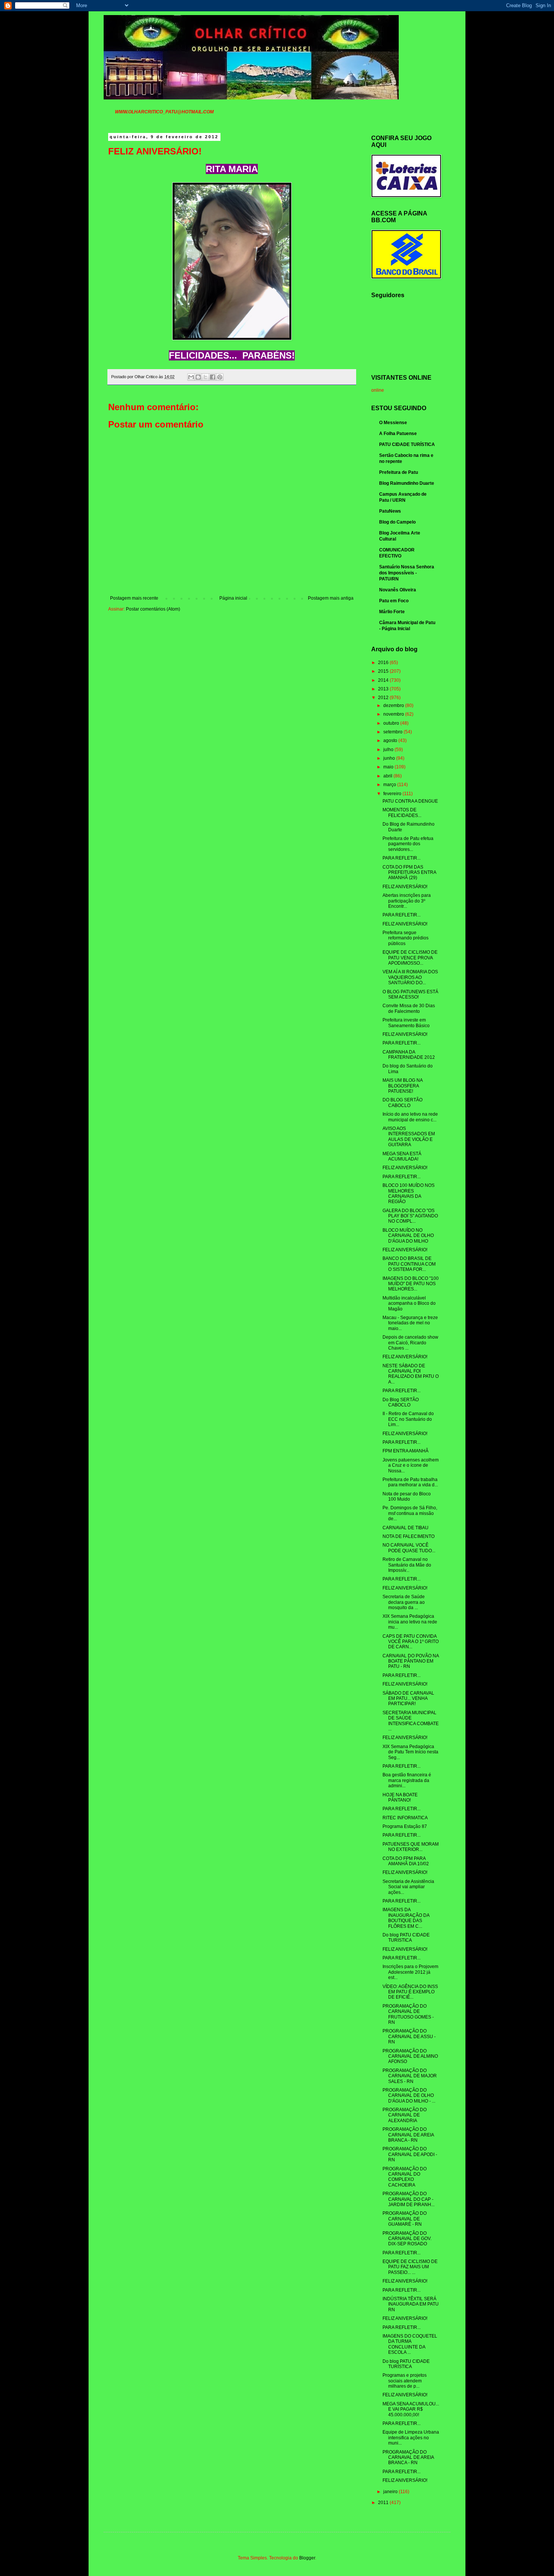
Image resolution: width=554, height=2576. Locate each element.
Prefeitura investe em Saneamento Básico (406, 1023)
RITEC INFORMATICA (405, 1818)
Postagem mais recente (134, 598)
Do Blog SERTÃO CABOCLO (401, 1402)
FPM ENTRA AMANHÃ (406, 1451)
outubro (392, 723)
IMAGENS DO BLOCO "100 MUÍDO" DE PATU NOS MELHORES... (411, 1284)
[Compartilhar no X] (205, 377)
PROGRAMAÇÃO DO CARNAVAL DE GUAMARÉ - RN (405, 2219)
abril (388, 776)
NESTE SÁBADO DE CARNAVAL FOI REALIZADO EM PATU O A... (411, 1374)
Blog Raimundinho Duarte (407, 483)
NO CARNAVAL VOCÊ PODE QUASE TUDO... (409, 1548)
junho (390, 758)
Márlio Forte (392, 612)
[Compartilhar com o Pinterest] (220, 377)
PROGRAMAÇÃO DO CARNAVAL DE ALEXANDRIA (405, 2115)
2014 (384, 680)
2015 (384, 671)
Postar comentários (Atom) (153, 609)
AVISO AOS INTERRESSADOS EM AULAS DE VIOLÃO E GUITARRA (409, 1137)
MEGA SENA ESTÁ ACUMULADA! (402, 1156)
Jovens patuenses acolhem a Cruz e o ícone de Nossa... (411, 1465)
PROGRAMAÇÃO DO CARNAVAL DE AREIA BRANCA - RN (408, 2135)
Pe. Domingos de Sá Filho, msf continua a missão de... (410, 1513)
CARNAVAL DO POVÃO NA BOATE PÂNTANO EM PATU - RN (411, 1661)
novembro (394, 714)
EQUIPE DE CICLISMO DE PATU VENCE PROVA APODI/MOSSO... (410, 958)
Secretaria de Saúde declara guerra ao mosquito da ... (404, 1602)
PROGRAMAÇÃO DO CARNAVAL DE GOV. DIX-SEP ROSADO (407, 2239)
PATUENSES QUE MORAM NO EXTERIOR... (411, 1847)
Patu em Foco (394, 601)
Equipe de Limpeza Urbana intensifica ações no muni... (411, 2438)
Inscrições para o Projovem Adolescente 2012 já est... (410, 1972)
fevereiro (393, 794)
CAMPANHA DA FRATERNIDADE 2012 (409, 1055)
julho (389, 750)
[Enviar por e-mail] (191, 377)
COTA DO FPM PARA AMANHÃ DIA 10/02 (406, 1861)
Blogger (307, 2558)
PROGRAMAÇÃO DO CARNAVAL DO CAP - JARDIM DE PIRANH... (409, 2199)
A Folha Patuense (398, 434)
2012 (384, 698)
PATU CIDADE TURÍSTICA (407, 444)
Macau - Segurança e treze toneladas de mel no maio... (410, 1323)
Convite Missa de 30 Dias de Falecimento (409, 1008)
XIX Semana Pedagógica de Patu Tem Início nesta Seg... (410, 1752)
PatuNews (390, 511)
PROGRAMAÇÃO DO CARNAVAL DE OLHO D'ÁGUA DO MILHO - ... (409, 2096)
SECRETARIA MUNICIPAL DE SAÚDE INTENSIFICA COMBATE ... (411, 1721)
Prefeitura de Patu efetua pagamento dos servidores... (408, 844)
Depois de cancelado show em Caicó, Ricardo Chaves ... (410, 1343)
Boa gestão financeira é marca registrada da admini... (407, 1780)
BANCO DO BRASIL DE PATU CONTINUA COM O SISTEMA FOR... (409, 1264)
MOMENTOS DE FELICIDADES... (402, 812)
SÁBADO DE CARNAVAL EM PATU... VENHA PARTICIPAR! (408, 1699)
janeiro (391, 2492)
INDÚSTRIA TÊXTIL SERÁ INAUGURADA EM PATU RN (411, 2304)
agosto (391, 741)
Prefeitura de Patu (399, 472)
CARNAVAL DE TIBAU (406, 1528)
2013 (384, 689)
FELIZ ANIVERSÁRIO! (405, 887)
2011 (384, 2503)
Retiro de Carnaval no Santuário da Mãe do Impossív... (407, 1565)
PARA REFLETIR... (402, 858)
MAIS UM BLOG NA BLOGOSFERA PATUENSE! (402, 1086)
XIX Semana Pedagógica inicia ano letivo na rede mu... (410, 1622)
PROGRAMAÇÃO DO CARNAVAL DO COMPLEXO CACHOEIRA (405, 2177)
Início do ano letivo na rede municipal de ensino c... (410, 1117)
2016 (384, 663)
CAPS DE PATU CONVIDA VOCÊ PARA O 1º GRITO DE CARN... (411, 1642)
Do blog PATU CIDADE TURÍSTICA (406, 2364)
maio (389, 767)
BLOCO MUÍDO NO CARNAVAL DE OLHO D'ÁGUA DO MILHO (408, 1236)
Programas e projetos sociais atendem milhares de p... (405, 2381)
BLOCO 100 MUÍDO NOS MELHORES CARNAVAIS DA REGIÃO (409, 1193)
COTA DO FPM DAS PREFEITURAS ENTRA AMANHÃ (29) (409, 873)
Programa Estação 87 (405, 1826)
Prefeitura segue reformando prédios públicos (406, 938)
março (390, 785)
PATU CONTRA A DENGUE (410, 801)
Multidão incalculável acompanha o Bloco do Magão (409, 1303)
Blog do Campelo (397, 522)
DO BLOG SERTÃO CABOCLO (402, 1102)
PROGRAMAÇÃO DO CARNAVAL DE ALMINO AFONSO (410, 2056)
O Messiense (393, 423)
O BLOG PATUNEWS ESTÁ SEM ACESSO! (410, 994)
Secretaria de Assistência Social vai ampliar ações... (408, 1887)
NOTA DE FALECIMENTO (409, 1536)
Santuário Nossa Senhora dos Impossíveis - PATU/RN (407, 573)
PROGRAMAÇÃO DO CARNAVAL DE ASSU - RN (409, 2036)
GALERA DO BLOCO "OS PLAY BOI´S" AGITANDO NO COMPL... (410, 1216)
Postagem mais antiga (331, 598)
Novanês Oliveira (398, 590)
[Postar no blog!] (198, 377)
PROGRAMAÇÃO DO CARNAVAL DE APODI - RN (410, 2154)
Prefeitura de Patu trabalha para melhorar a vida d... (410, 1482)
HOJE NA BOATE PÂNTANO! (400, 1797)
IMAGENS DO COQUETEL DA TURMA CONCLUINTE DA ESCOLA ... (410, 2344)
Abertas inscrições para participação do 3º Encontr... (407, 901)
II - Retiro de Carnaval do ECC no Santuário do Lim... (408, 1419)
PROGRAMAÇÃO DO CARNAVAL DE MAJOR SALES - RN (410, 2076)
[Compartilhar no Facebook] (213, 377)
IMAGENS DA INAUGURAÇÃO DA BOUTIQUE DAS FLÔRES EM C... (406, 1918)
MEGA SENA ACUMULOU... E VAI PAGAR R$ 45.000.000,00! (411, 2409)
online (378, 390)
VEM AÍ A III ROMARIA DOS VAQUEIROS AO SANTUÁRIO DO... (410, 977)
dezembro (394, 705)
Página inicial (233, 598)
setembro (393, 732)
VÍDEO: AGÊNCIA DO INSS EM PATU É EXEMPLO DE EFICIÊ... (410, 1992)
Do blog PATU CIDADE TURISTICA (406, 1938)
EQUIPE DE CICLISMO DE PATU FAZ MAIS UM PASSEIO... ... (410, 2267)
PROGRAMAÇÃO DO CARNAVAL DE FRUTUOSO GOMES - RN (408, 2014)
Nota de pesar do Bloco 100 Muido (407, 1496)
